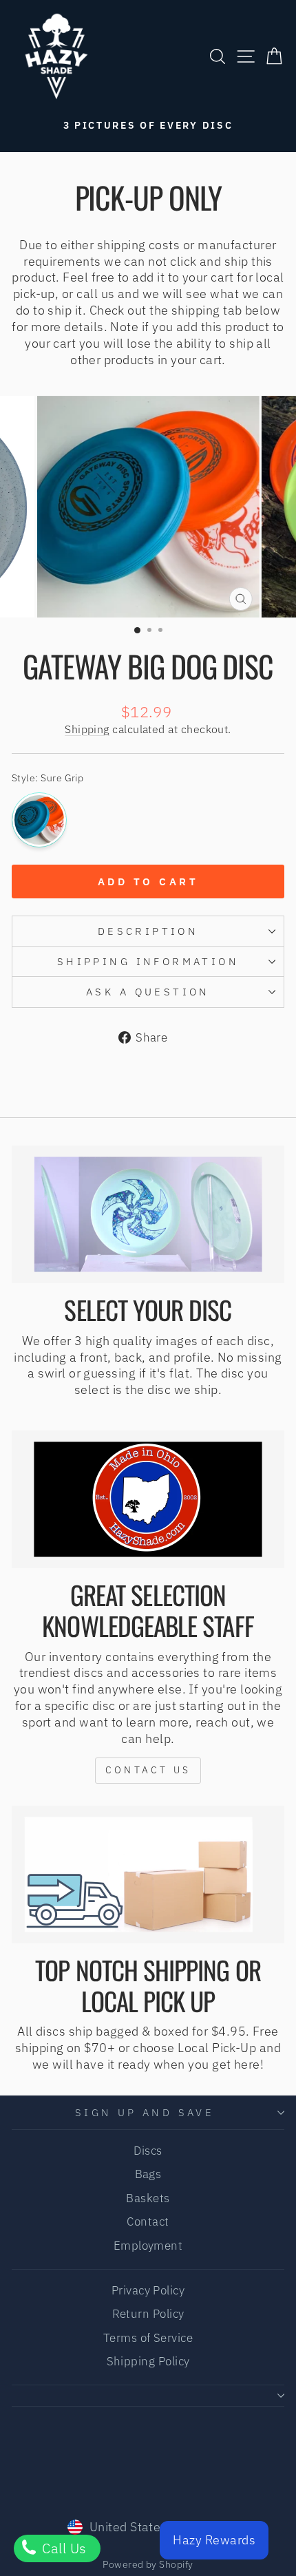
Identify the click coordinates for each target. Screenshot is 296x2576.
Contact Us (148, 1770)
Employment (148, 2246)
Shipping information (148, 961)
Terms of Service (148, 2338)
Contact (148, 2221)
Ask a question (148, 992)
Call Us (63, 2548)
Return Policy (148, 2314)
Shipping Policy (148, 2361)
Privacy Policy (148, 2290)
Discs (148, 2151)
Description (148, 931)
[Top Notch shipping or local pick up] (148, 1875)
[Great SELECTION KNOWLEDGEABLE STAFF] (148, 1499)
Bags (148, 2174)
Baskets (148, 2198)
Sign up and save (145, 2112)
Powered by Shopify (148, 2564)
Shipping (87, 729)
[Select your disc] (148, 1214)
